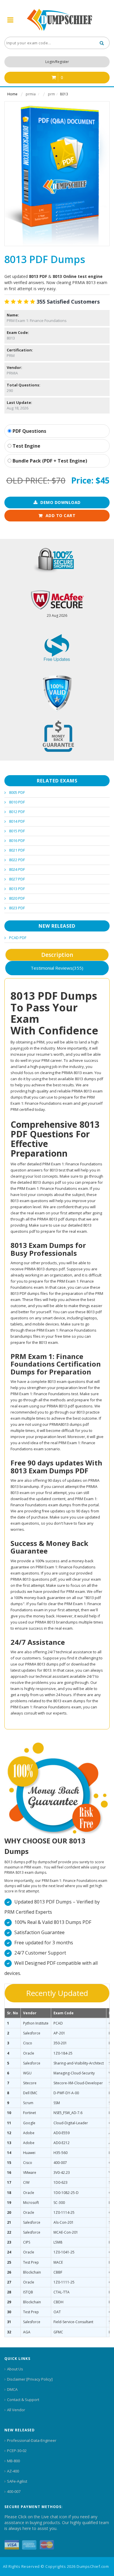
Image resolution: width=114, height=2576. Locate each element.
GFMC (58, 2332)
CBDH (58, 2302)
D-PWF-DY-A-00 (66, 2093)
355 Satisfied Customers (68, 302)
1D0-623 (61, 2182)
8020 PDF (17, 898)
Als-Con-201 (64, 2222)
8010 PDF (17, 802)
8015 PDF (17, 831)
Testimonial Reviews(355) (57, 968)
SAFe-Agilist (17, 2481)
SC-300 (59, 2203)
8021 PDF (17, 850)
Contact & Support (23, 2400)
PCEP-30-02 (17, 2451)
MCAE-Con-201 (66, 2232)
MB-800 (13, 2461)
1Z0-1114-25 (64, 2212)
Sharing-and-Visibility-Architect (79, 2063)
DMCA (12, 2389)
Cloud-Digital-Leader (71, 2123)
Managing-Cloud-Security (74, 2073)
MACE (58, 2262)
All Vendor (16, 2410)
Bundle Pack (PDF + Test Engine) (49, 461)
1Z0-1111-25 (64, 2282)
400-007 (60, 2163)
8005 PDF (17, 792)
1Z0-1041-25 (64, 2252)
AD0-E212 (62, 2143)
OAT (57, 2312)
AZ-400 (13, 2471)
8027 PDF (17, 879)
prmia (31, 94)
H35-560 (61, 2153)
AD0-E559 (62, 2133)
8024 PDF (17, 869)
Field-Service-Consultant (73, 2322)
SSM (57, 2103)
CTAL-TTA (62, 2292)
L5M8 (58, 2242)
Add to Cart (61, 515)
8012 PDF (17, 812)
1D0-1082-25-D (66, 2193)
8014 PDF (17, 821)
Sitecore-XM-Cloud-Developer (78, 2083)
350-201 (60, 2043)
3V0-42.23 (62, 2173)
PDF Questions (29, 431)
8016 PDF (17, 840)
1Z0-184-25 (63, 2053)
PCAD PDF (18, 938)
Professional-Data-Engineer (32, 2440)
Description (57, 955)
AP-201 (59, 2033)
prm (51, 94)
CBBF (58, 2272)
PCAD (58, 2023)
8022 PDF (17, 860)
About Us (15, 2369)
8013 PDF (17, 889)
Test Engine (26, 446)
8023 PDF (17, 908)
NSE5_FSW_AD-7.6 (68, 2113)
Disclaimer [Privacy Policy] (30, 2379)
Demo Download (61, 502)
